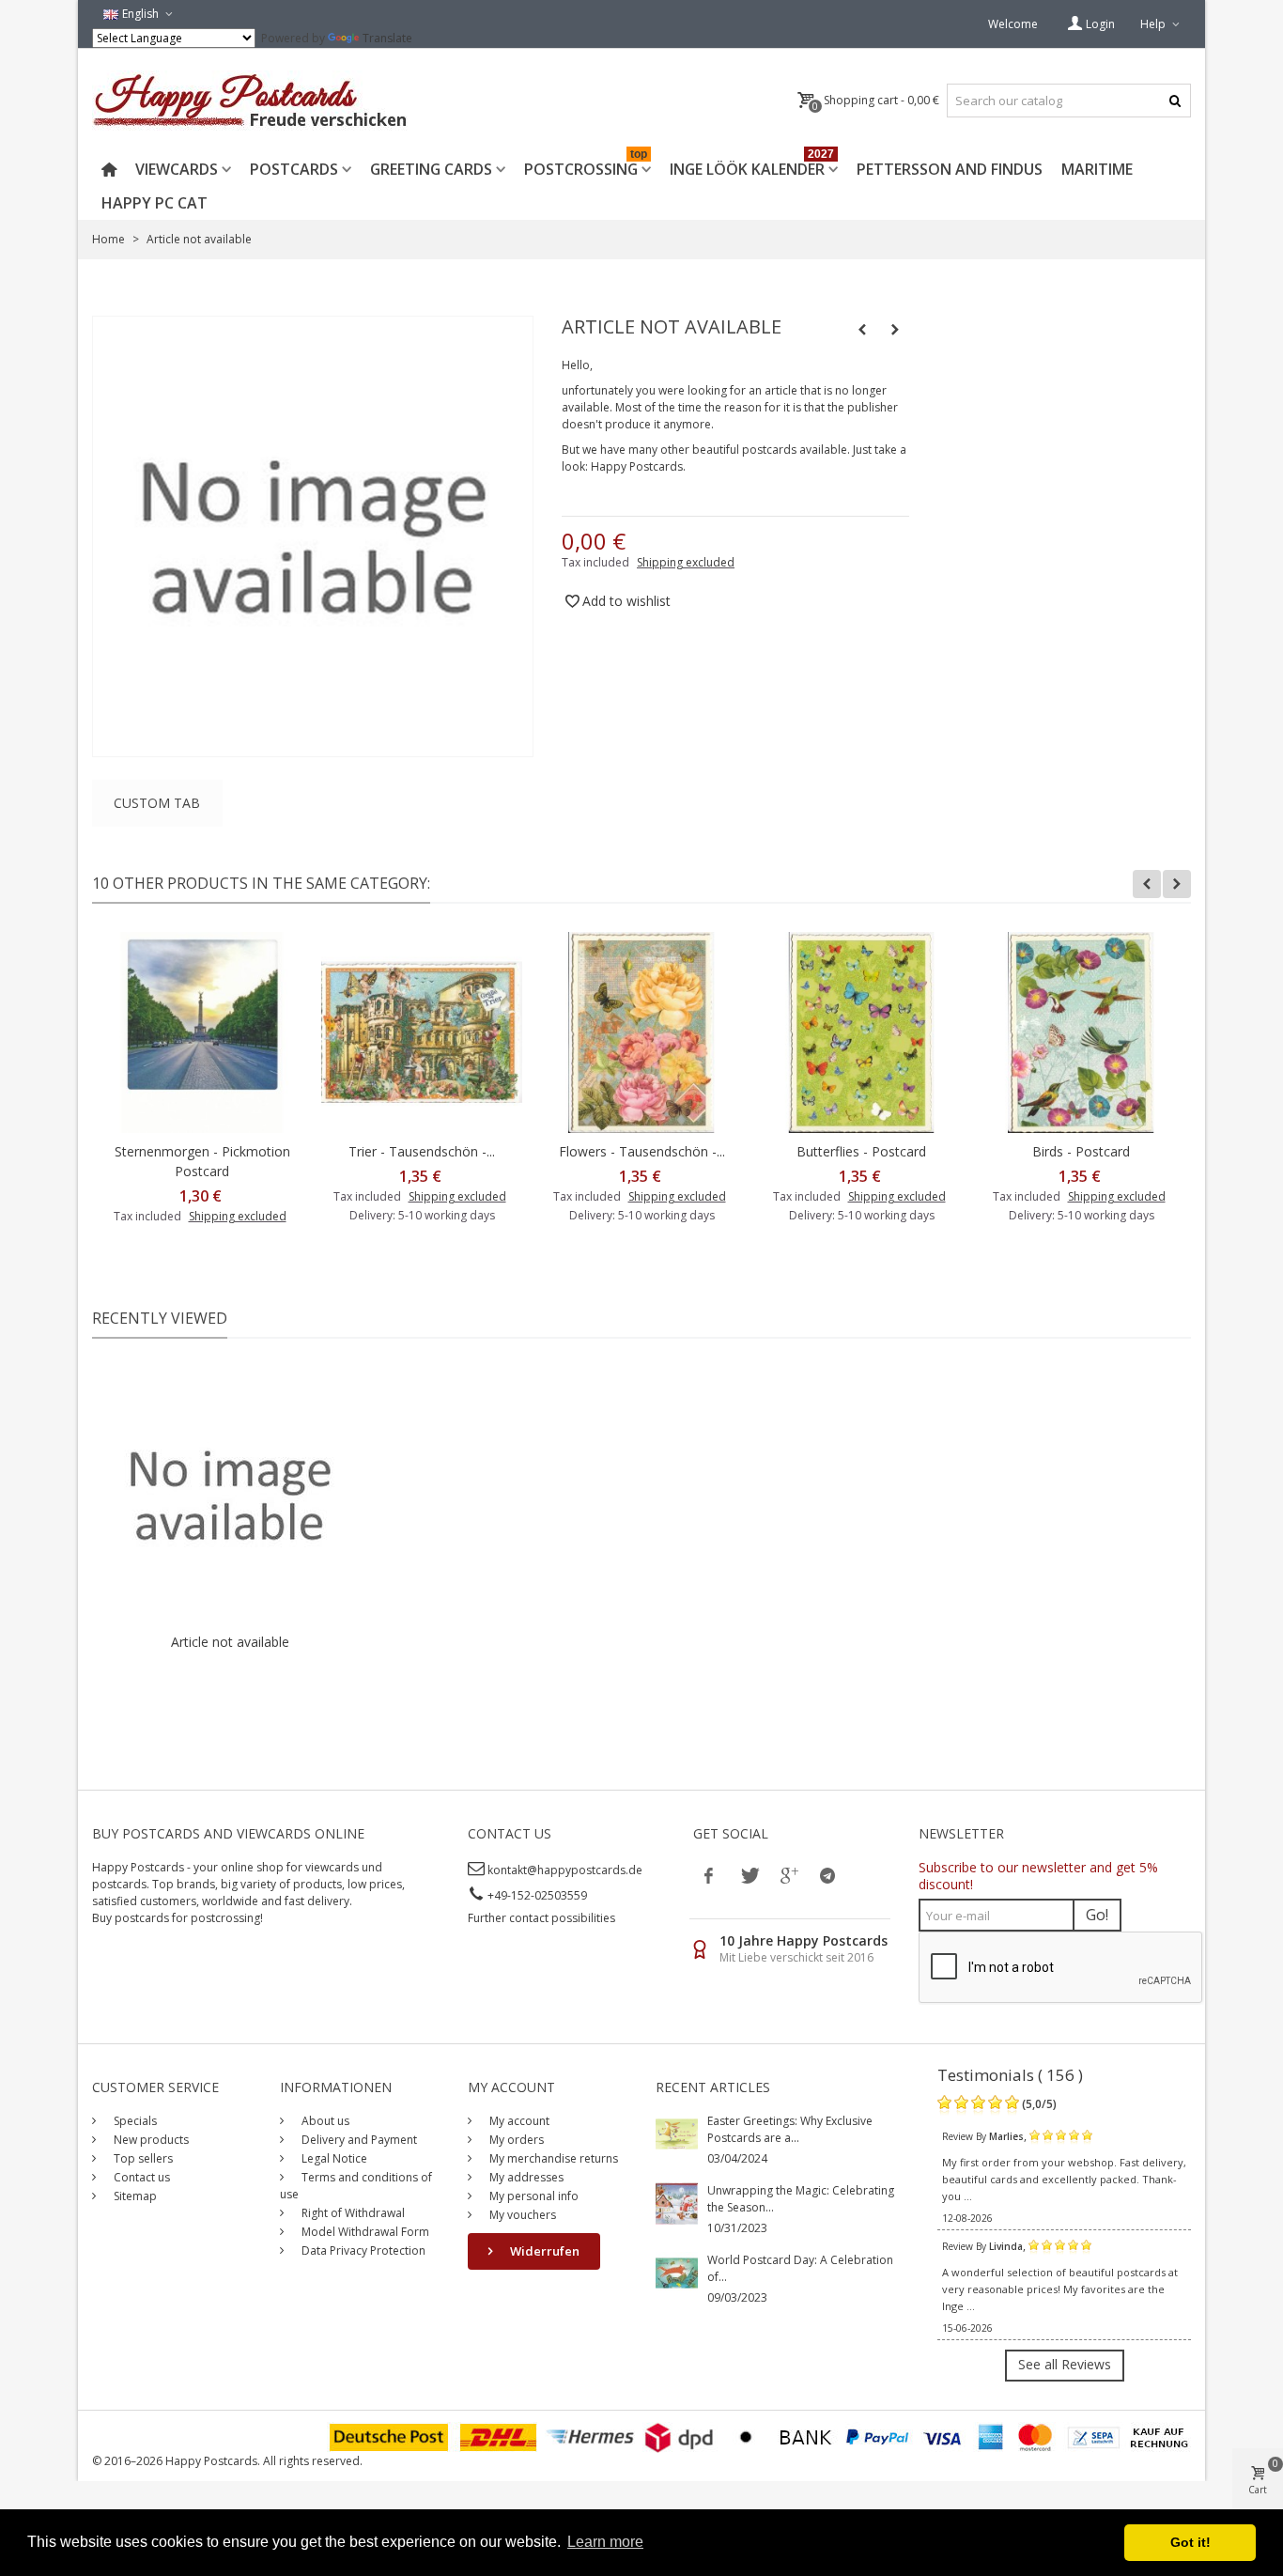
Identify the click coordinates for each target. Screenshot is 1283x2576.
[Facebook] (709, 1875)
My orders (515, 2140)
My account (518, 2121)
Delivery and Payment (358, 2140)
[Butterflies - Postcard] (861, 1032)
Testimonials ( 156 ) (1010, 2075)
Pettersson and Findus (950, 169)
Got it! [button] (1190, 2542)
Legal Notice (333, 2158)
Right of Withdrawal (352, 2213)
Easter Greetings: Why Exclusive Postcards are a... (790, 2129)
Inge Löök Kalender (752, 166)
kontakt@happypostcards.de (565, 1870)
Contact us (140, 2177)
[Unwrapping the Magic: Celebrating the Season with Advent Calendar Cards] (677, 2203)
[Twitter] (749, 1875)
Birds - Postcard (1081, 1151)
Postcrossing (586, 166)
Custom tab (157, 803)
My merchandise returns (552, 2158)
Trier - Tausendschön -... (422, 1151)
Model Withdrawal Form (364, 2232)
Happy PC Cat (155, 203)
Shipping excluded (686, 562)
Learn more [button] (605, 2542)
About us (324, 2121)
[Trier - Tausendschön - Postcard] (422, 1032)
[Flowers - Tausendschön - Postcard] (641, 1032)
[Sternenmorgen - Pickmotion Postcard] (202, 1032)
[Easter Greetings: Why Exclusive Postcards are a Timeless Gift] (677, 2133)
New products (150, 2140)
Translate (387, 38)
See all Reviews (1065, 2364)
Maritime (1097, 169)
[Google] (788, 1875)
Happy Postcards (637, 466)
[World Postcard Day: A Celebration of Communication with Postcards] (677, 2272)
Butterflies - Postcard (861, 1151)
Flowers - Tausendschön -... (642, 1151)
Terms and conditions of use (356, 2186)
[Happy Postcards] (251, 101)
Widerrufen (543, 2251)
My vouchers (521, 2215)
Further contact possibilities (541, 1918)
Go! (1097, 1915)
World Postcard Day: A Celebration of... (800, 2268)
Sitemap (134, 2196)
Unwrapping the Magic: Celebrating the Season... (801, 2199)
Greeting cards (431, 169)
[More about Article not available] (230, 1495)
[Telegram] (827, 1875)
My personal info (533, 2196)
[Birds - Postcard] (1081, 1032)
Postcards (294, 169)
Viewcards (177, 169)
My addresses (525, 2177)
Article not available (230, 1642)
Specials (134, 2121)
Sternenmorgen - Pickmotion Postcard (202, 1161)
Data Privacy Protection (362, 2250)
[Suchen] (1175, 101)
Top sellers (142, 2158)
